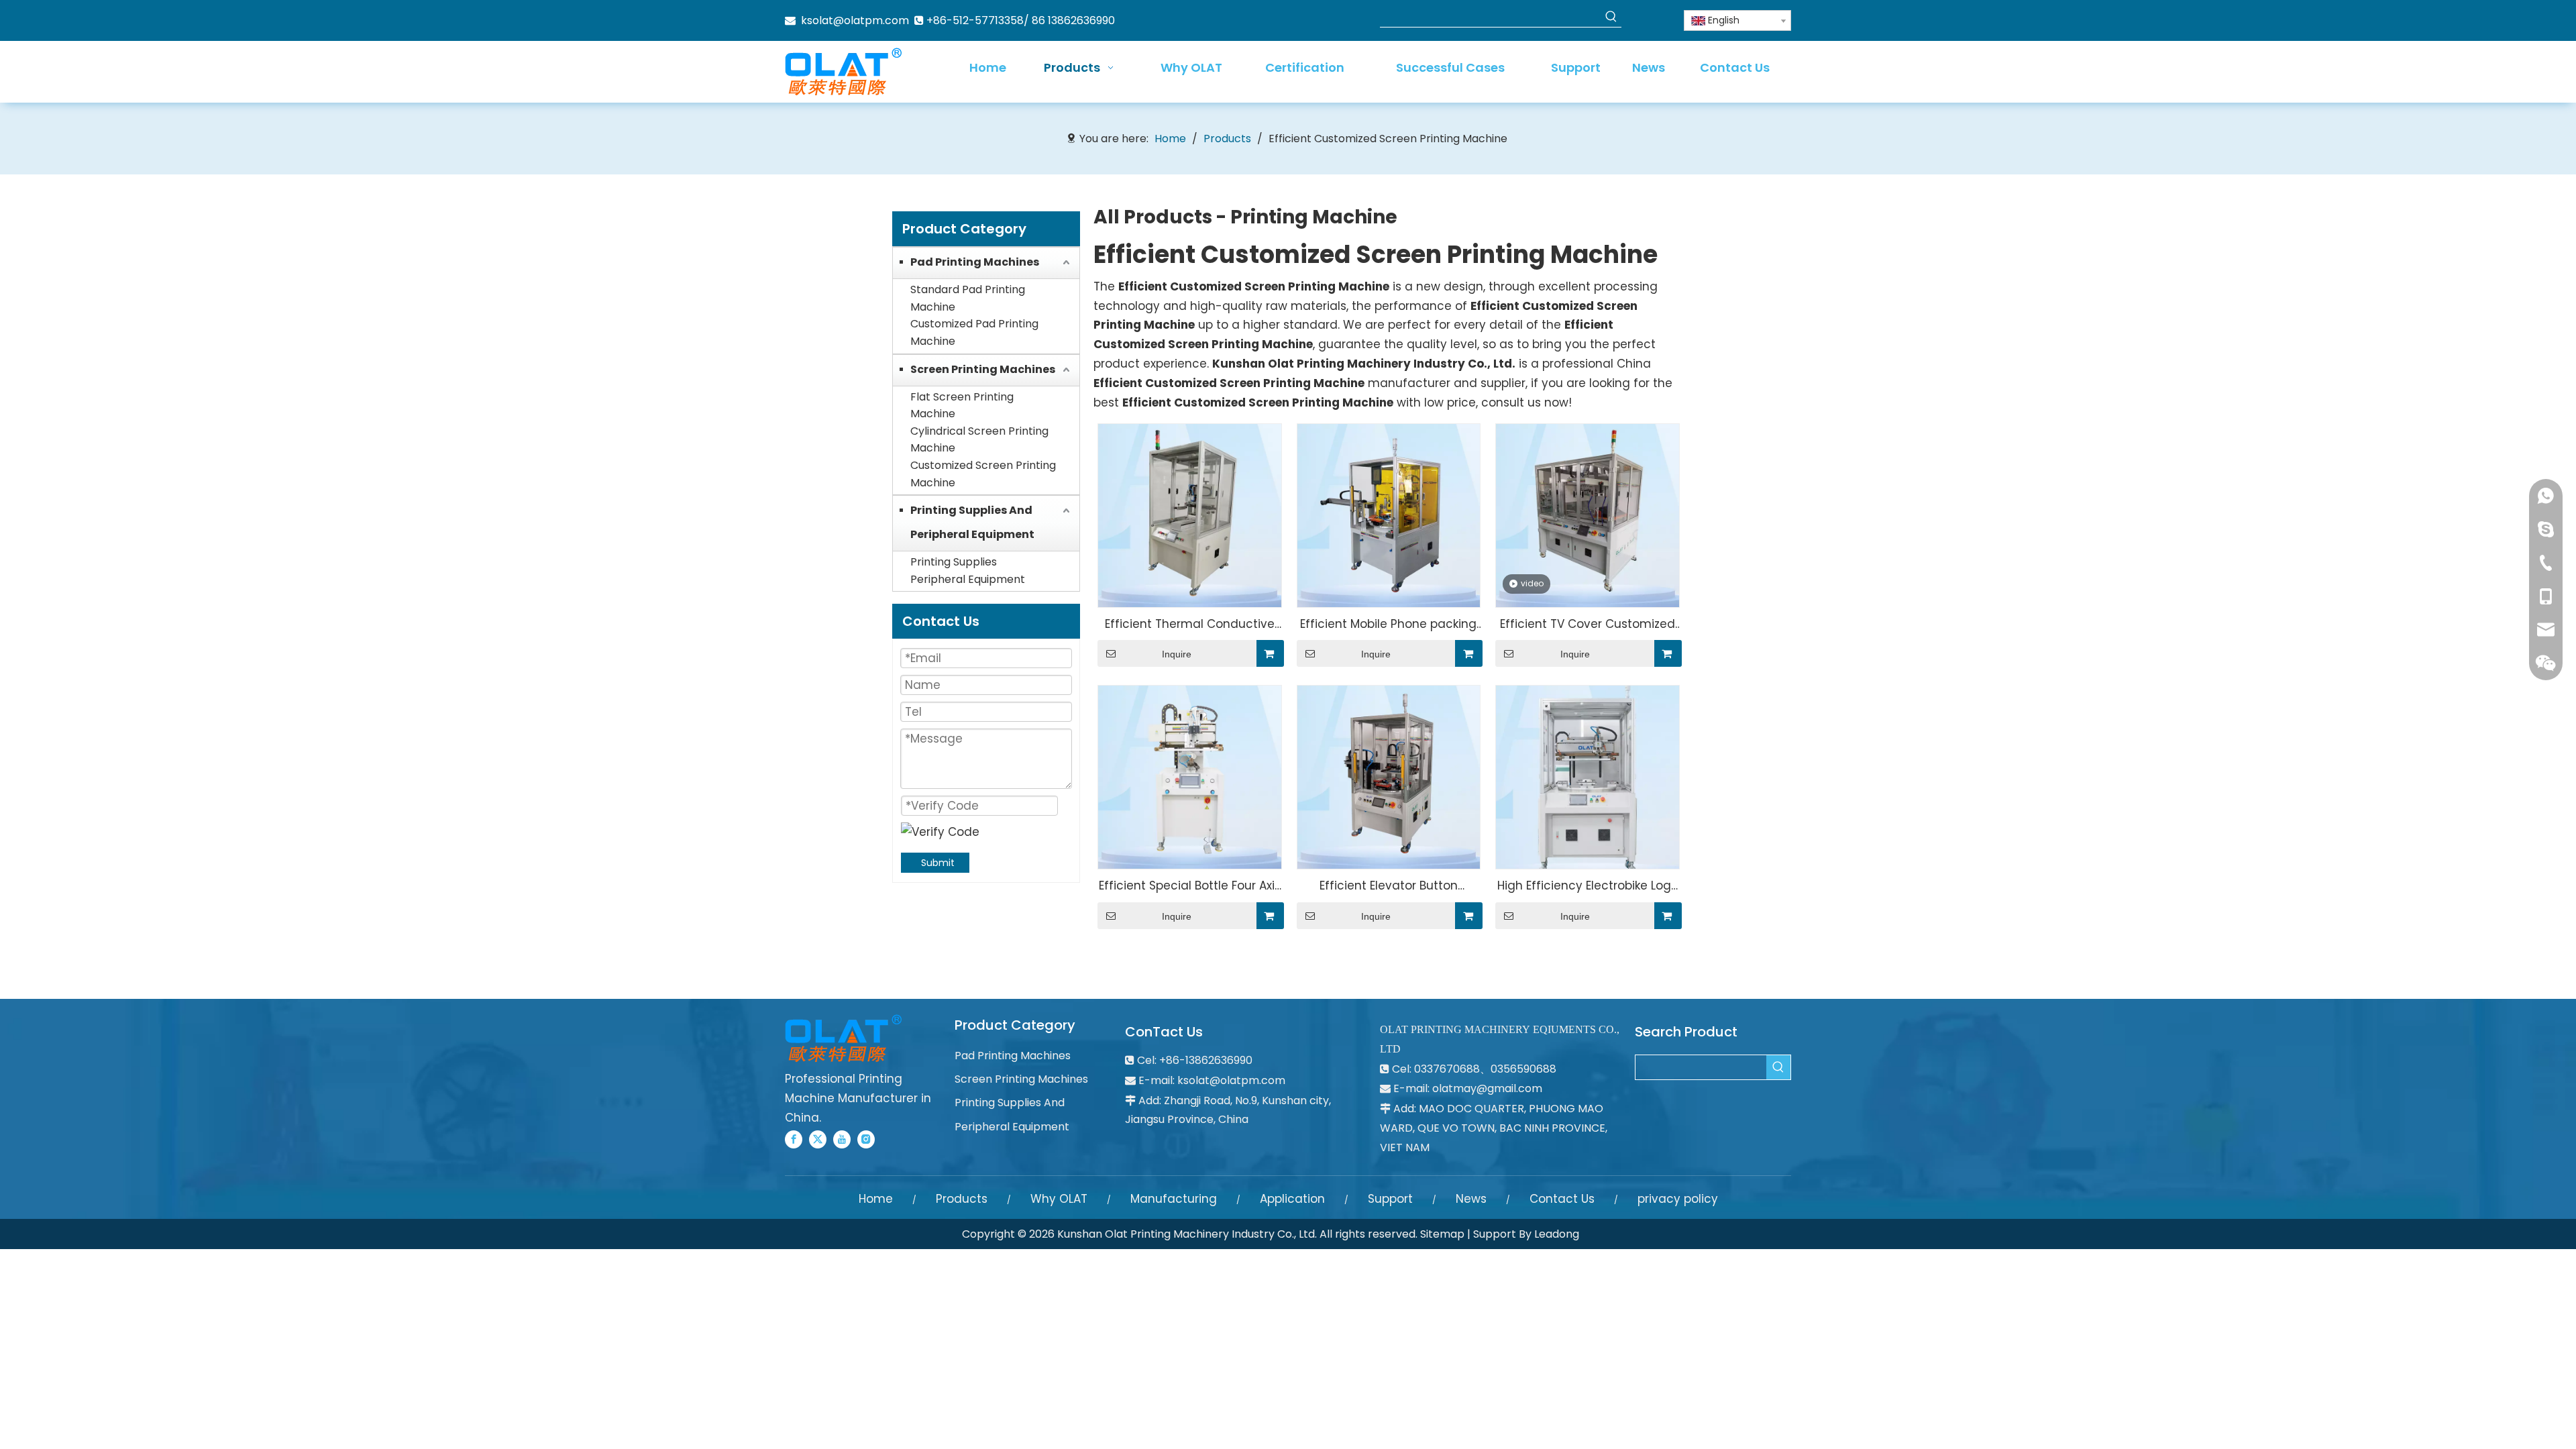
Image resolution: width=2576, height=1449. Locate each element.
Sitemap (1442, 1234)
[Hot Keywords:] (1611, 17)
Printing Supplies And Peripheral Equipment (972, 522)
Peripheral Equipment (968, 579)
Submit (938, 863)
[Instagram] (866, 1139)
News (1471, 1199)
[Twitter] (818, 1139)
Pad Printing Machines (975, 262)
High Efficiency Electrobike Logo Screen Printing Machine (1588, 887)
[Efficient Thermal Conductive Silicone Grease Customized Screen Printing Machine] (1190, 515)
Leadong (1557, 1234)
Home (876, 1199)
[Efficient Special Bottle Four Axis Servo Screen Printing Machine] (1190, 776)
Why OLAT (1059, 1199)
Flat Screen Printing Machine (962, 406)
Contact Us (1562, 1199)
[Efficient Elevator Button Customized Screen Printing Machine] (1389, 776)
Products (962, 1199)
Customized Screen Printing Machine (983, 474)
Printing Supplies (954, 562)
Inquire (1177, 654)
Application (1292, 1199)
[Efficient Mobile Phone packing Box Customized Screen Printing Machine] (1389, 515)
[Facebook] (794, 1139)
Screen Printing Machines (983, 369)
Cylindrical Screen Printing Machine (979, 440)
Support (1390, 1199)
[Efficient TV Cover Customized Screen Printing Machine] (1588, 515)
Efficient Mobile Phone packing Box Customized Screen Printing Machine (1388, 625)
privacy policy (1678, 1199)
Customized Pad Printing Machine (974, 332)
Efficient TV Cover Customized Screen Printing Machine (1588, 625)
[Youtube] (842, 1139)
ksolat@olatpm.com (855, 20)
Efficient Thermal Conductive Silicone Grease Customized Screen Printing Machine (1190, 625)
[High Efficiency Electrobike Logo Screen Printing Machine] (1588, 776)
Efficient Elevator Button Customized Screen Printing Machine (1388, 887)
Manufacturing (1174, 1199)
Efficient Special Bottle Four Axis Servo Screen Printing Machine (1190, 887)
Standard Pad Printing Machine (968, 298)
